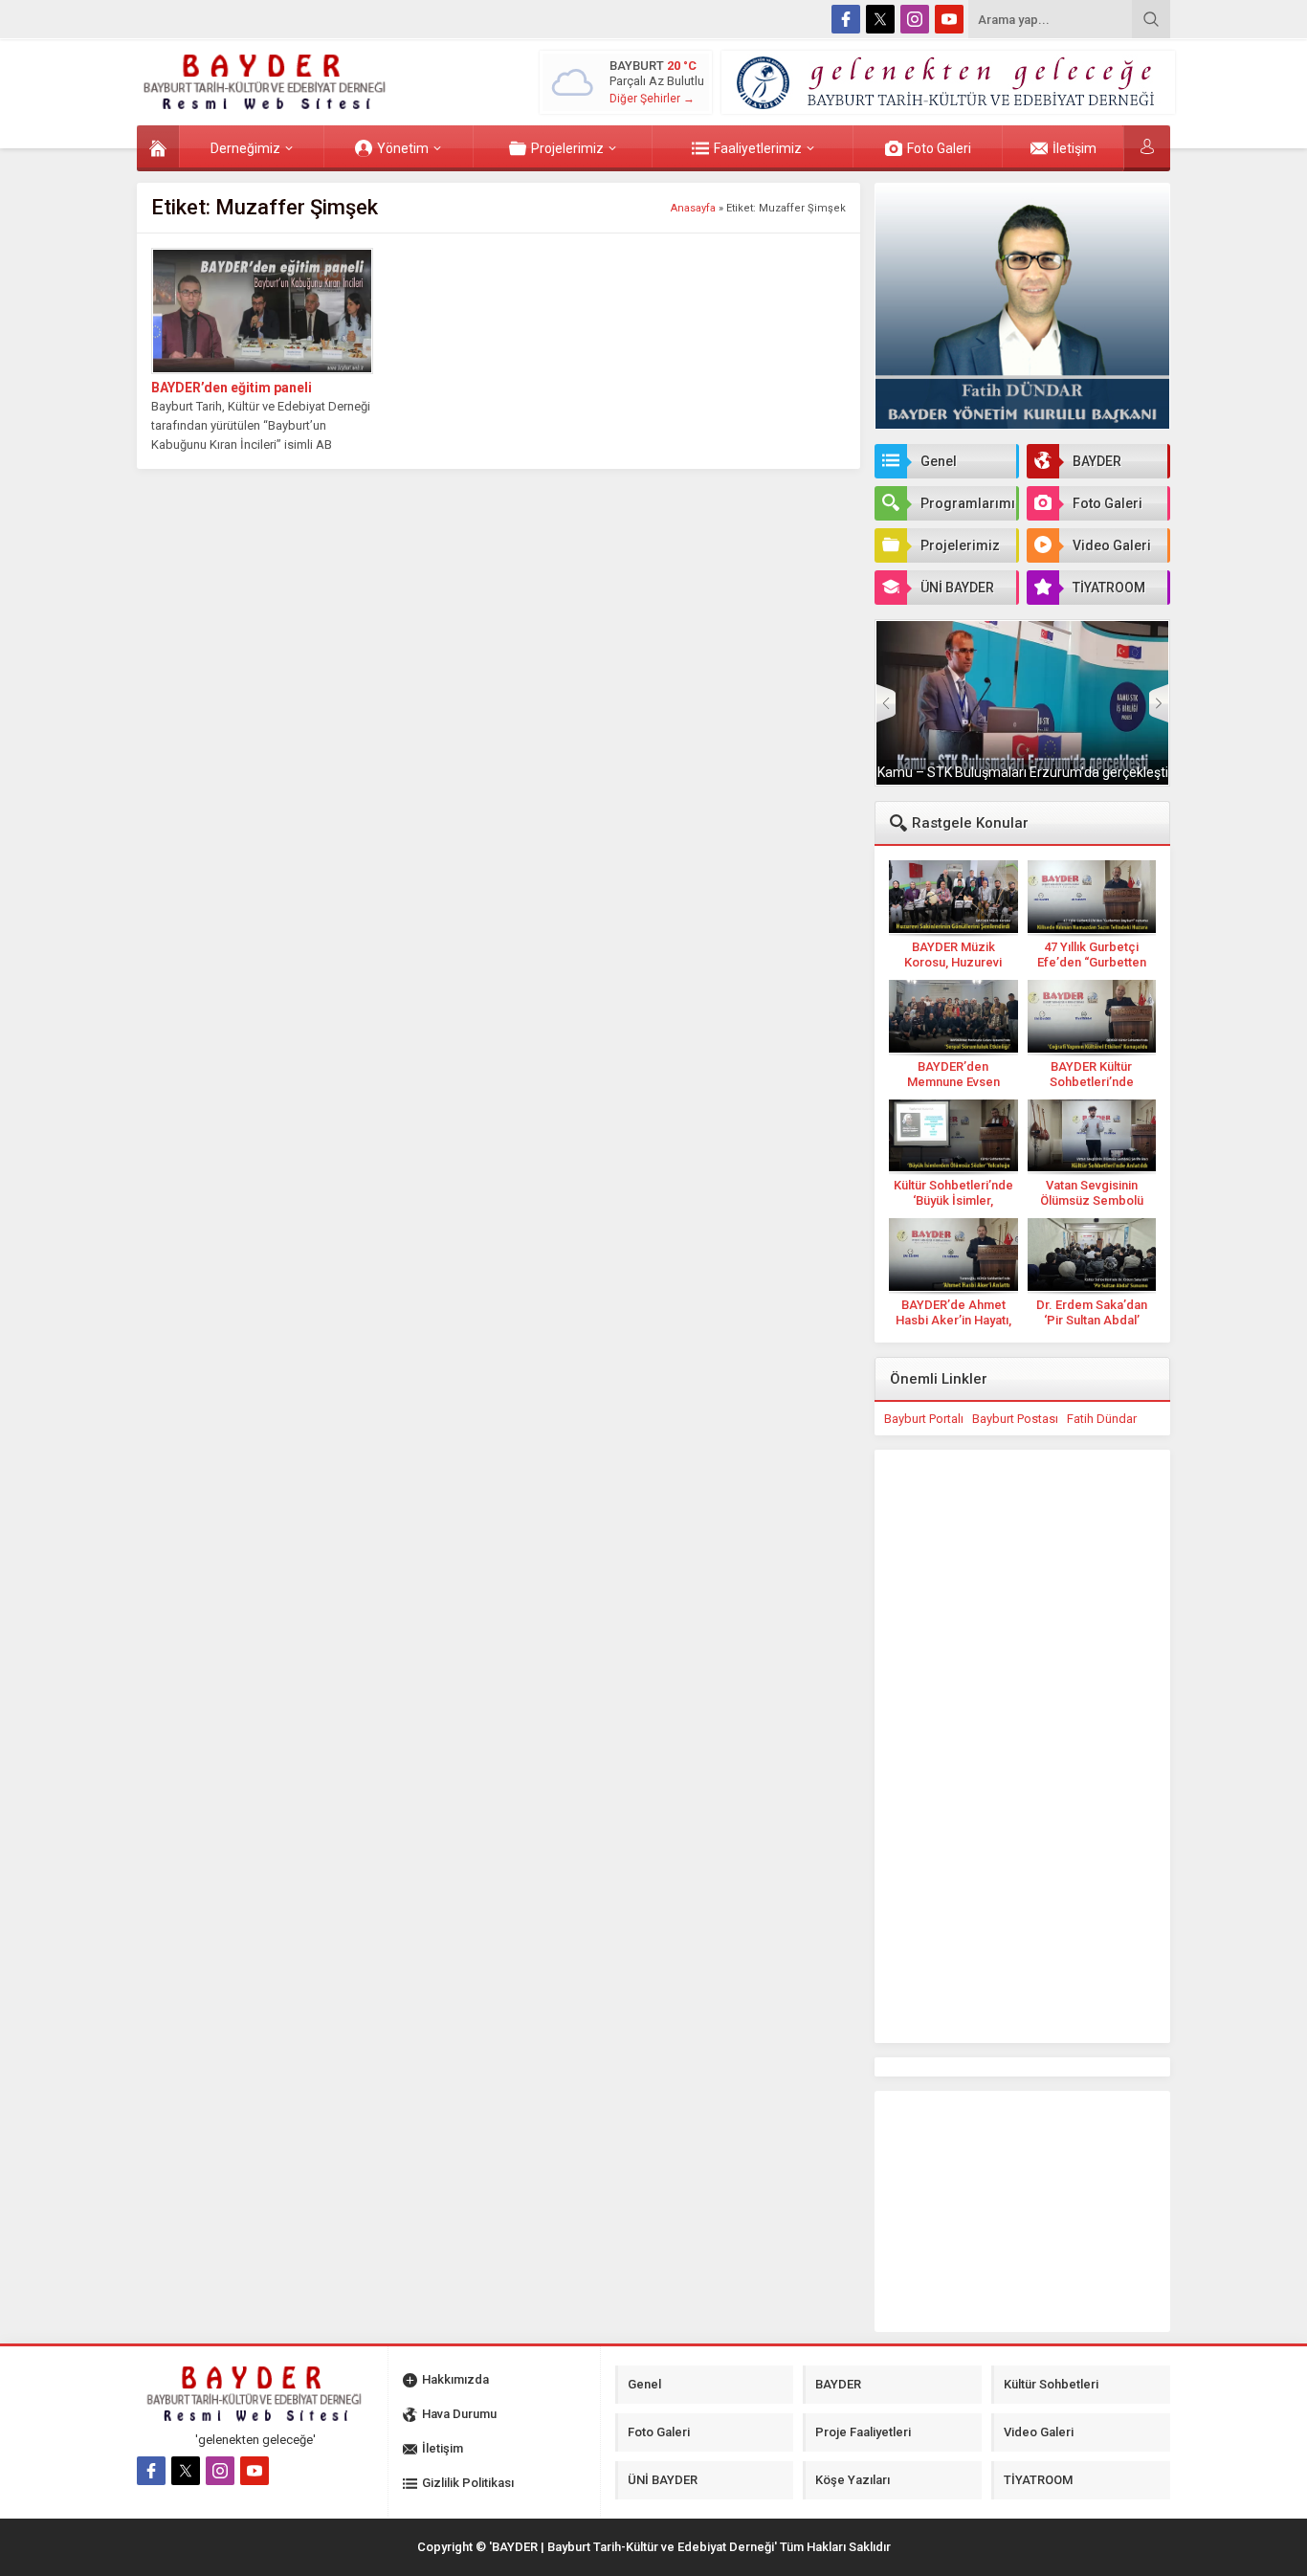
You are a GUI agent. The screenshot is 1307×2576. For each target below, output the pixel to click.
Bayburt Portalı (924, 1419)
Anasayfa (693, 208)
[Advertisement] (70, 380)
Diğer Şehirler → (652, 99)
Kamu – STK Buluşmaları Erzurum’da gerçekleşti (1023, 772)
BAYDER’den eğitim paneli (232, 388)
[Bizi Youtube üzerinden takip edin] (949, 19)
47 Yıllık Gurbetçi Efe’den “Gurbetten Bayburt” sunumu (1092, 962)
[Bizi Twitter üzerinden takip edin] (880, 19)
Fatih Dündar (1102, 1419)
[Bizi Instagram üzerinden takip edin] (915, 19)
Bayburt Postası (1015, 1419)
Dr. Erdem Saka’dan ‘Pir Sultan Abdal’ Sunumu (1092, 1320)
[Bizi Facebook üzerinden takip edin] (846, 19)
